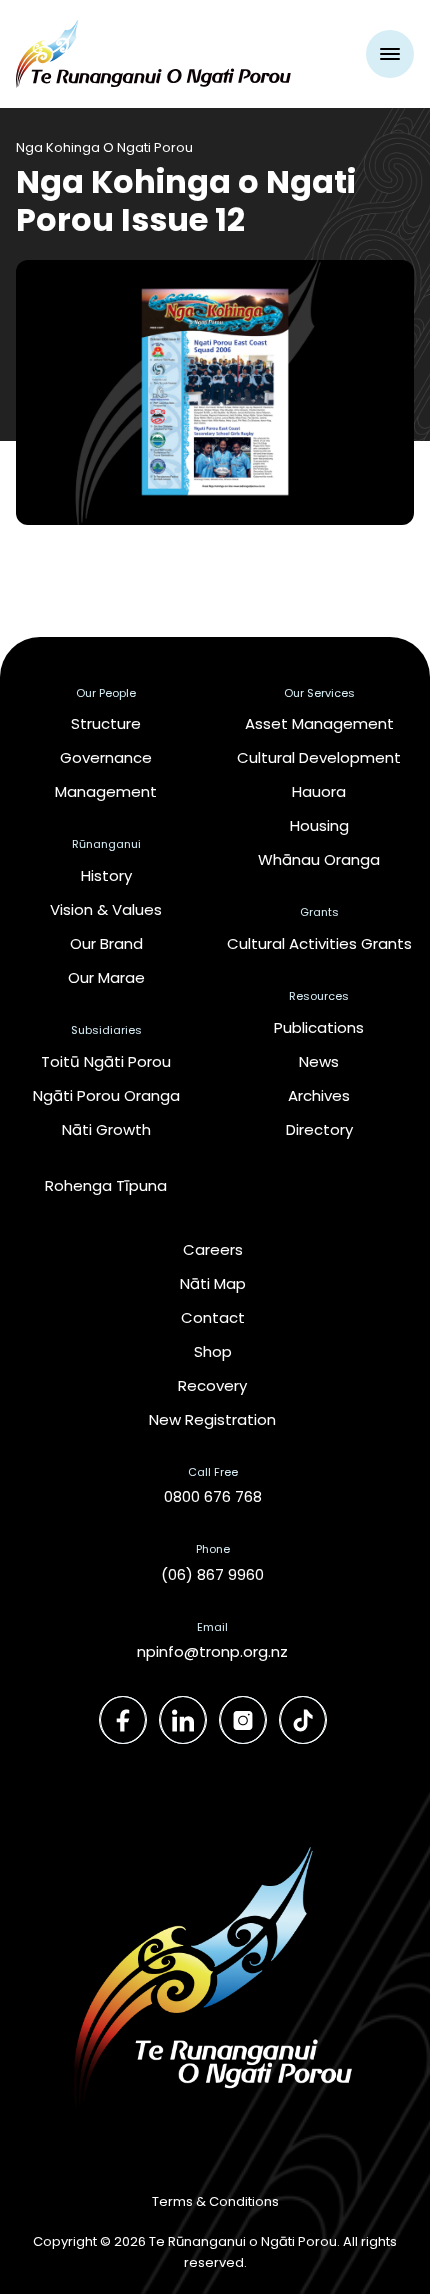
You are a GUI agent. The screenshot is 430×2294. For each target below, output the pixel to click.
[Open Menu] (390, 54)
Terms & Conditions (215, 2201)
